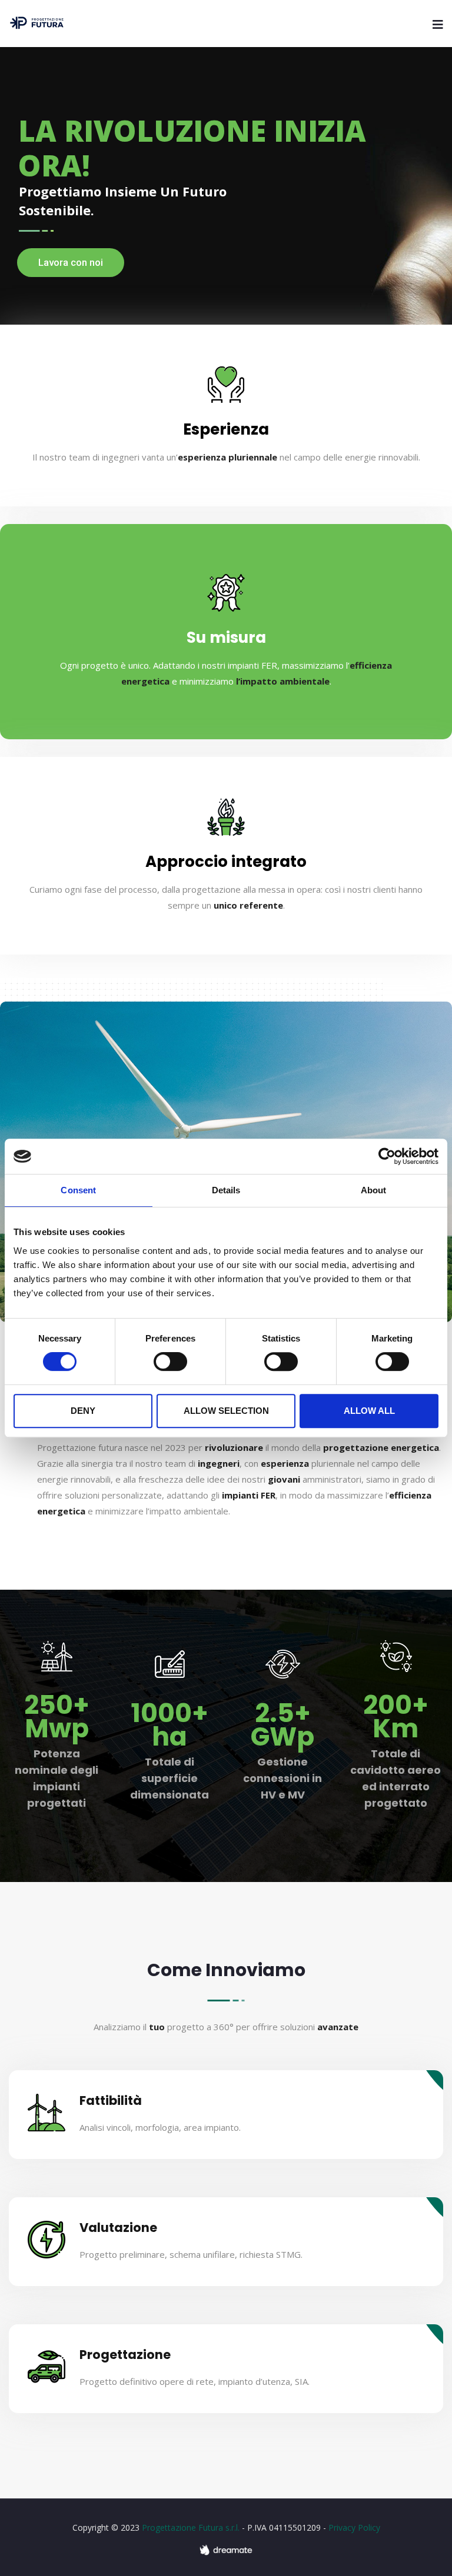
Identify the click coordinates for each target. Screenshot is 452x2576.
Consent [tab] (78, 1190)
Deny (83, 1411)
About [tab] (374, 1190)
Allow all (369, 1411)
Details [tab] (226, 1190)
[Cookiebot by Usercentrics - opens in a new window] (387, 1156)
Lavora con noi (71, 262)
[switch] (170, 1362)
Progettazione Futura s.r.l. (191, 2527)
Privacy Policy (354, 2527)
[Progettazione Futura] (37, 24)
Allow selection (226, 1411)
